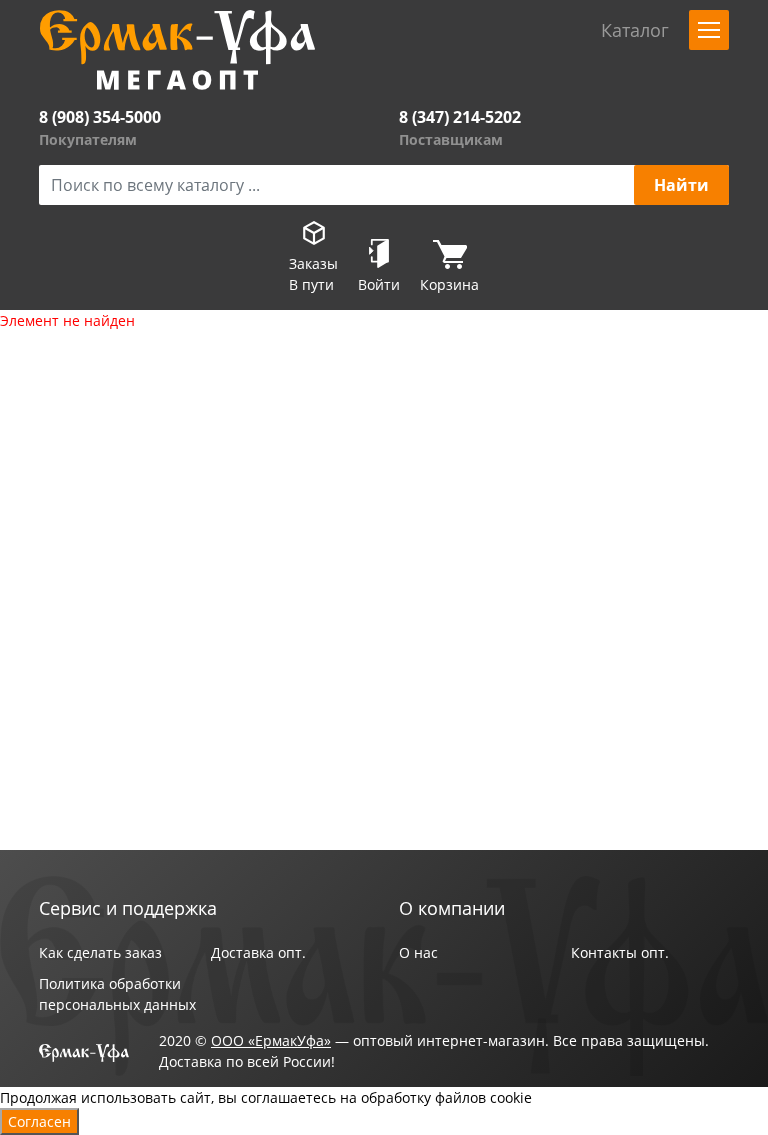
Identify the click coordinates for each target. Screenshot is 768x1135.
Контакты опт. (620, 952)
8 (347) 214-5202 (460, 117)
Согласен (39, 1121)
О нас (418, 952)
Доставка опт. (258, 952)
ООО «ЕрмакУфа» (271, 1040)
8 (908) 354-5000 (100, 117)
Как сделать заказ (100, 952)
